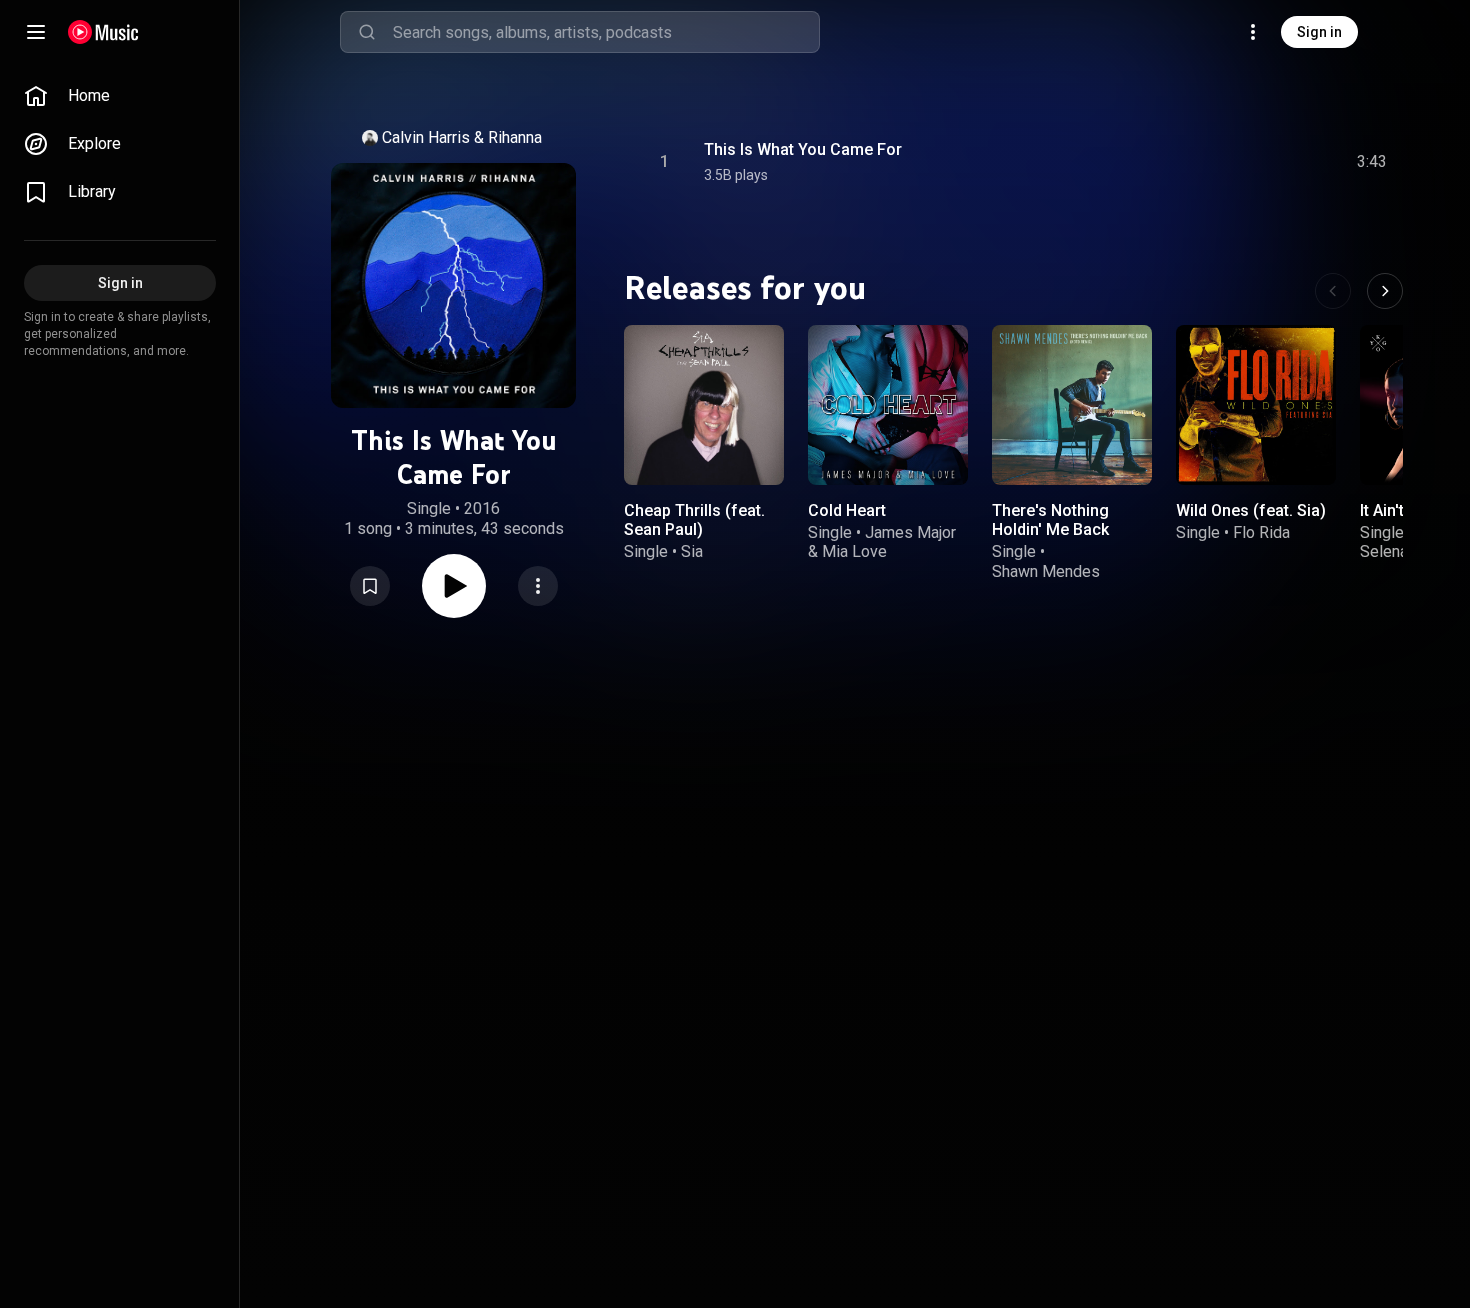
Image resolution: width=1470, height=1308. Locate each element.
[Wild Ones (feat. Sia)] (1256, 405)
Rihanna (515, 137)
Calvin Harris (426, 137)
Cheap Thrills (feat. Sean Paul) (694, 520)
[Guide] (36, 32)
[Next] (1385, 291)
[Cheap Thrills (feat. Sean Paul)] (704, 405)
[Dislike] (1259, 162)
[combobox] (606, 32)
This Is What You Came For (803, 149)
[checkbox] (1373, 162)
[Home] (103, 32)
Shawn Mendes (1046, 570)
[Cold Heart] (888, 405)
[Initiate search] (367, 32)
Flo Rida (1261, 532)
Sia (692, 551)
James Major (910, 532)
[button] (370, 586)
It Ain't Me (1395, 510)
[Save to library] (370, 586)
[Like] (1221, 162)
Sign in (1319, 32)
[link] (120, 96)
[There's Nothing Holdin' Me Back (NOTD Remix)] (1072, 405)
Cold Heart (847, 510)
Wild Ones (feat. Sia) (1251, 510)
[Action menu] (538, 586)
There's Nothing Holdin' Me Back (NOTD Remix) (1050, 529)
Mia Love (854, 551)
